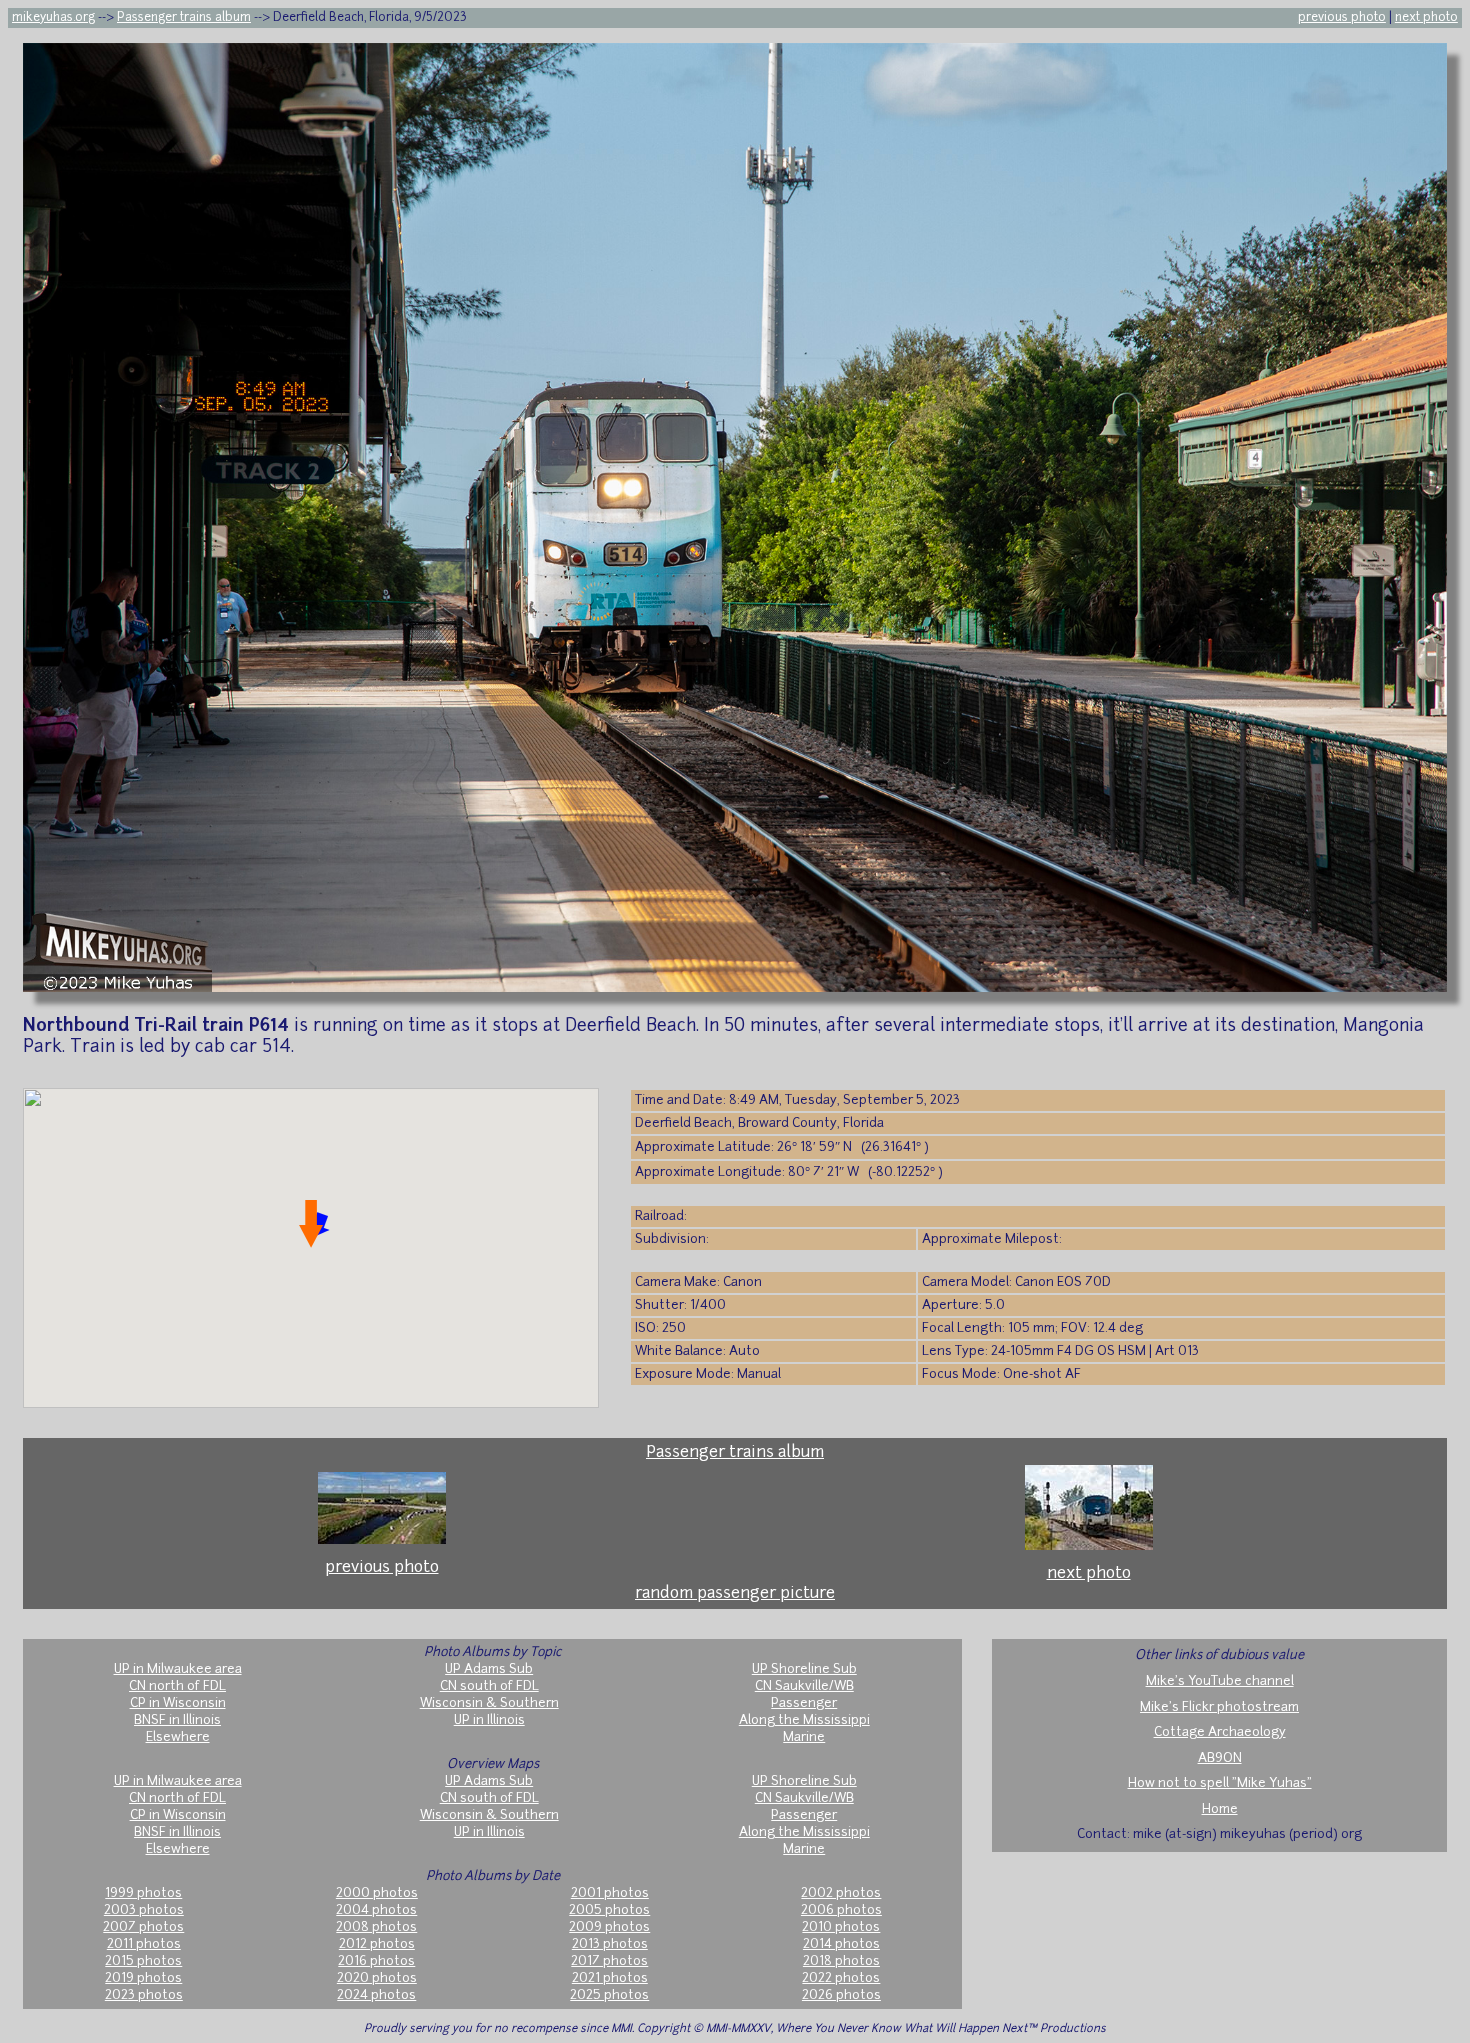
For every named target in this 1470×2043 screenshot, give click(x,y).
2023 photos (144, 1995)
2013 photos (610, 1944)
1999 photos (143, 1893)
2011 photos (144, 1944)
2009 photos (609, 1927)
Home (1220, 1809)
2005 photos (609, 1910)
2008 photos (376, 1927)
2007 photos (143, 1927)
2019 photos (143, 1978)
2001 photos (610, 1893)
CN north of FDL (177, 1686)
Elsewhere (178, 1737)
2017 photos (609, 1961)
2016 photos (376, 1961)
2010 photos (841, 1927)
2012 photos (377, 1944)
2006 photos (841, 1910)
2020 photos (377, 1978)
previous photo (1342, 18)
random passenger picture (735, 1594)
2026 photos (841, 1995)
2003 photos (144, 1910)
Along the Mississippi (804, 1720)
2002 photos (841, 1893)
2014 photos (841, 1944)
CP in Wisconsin (178, 1703)
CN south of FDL (489, 1686)
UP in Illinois (489, 1720)
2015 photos (143, 1961)
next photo (1426, 18)
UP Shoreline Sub (804, 1669)
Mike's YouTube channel (1220, 1681)
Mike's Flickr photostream (1219, 1707)
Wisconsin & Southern (489, 1703)
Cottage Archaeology (1220, 1732)
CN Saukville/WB (804, 1686)
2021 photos (610, 1978)
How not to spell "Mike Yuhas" (1220, 1783)
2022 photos (841, 1978)
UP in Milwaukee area (178, 1669)
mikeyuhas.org (53, 18)
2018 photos (841, 1961)
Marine (804, 1737)
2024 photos (376, 1995)
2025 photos (609, 1995)
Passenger (804, 1703)
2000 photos (377, 1893)
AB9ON (1220, 1758)
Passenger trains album (184, 18)
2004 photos (376, 1910)
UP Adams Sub (489, 1669)
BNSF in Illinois (177, 1720)
